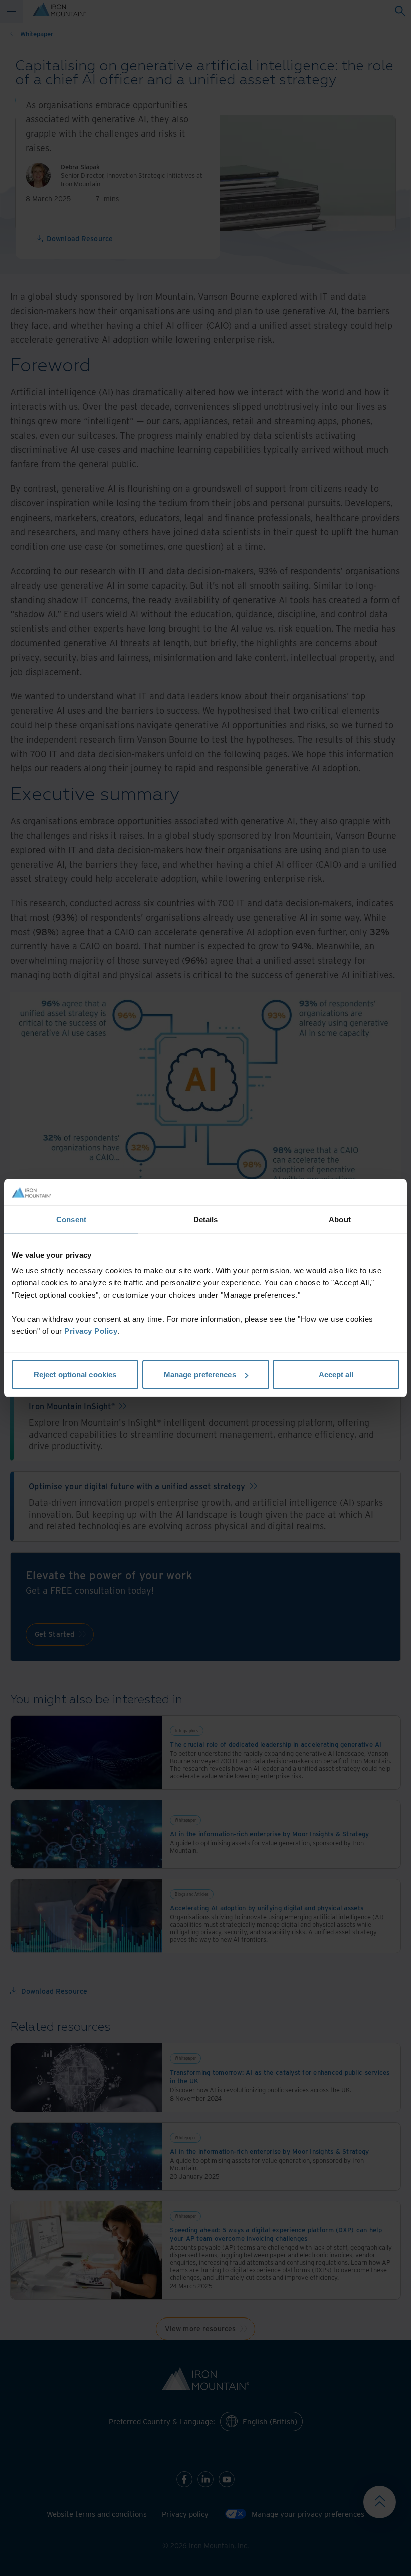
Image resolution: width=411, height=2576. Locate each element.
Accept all (336, 1374)
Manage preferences (200, 1374)
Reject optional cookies (75, 1374)
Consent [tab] (71, 1219)
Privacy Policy (91, 1331)
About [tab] (340, 1219)
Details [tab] (206, 1219)
